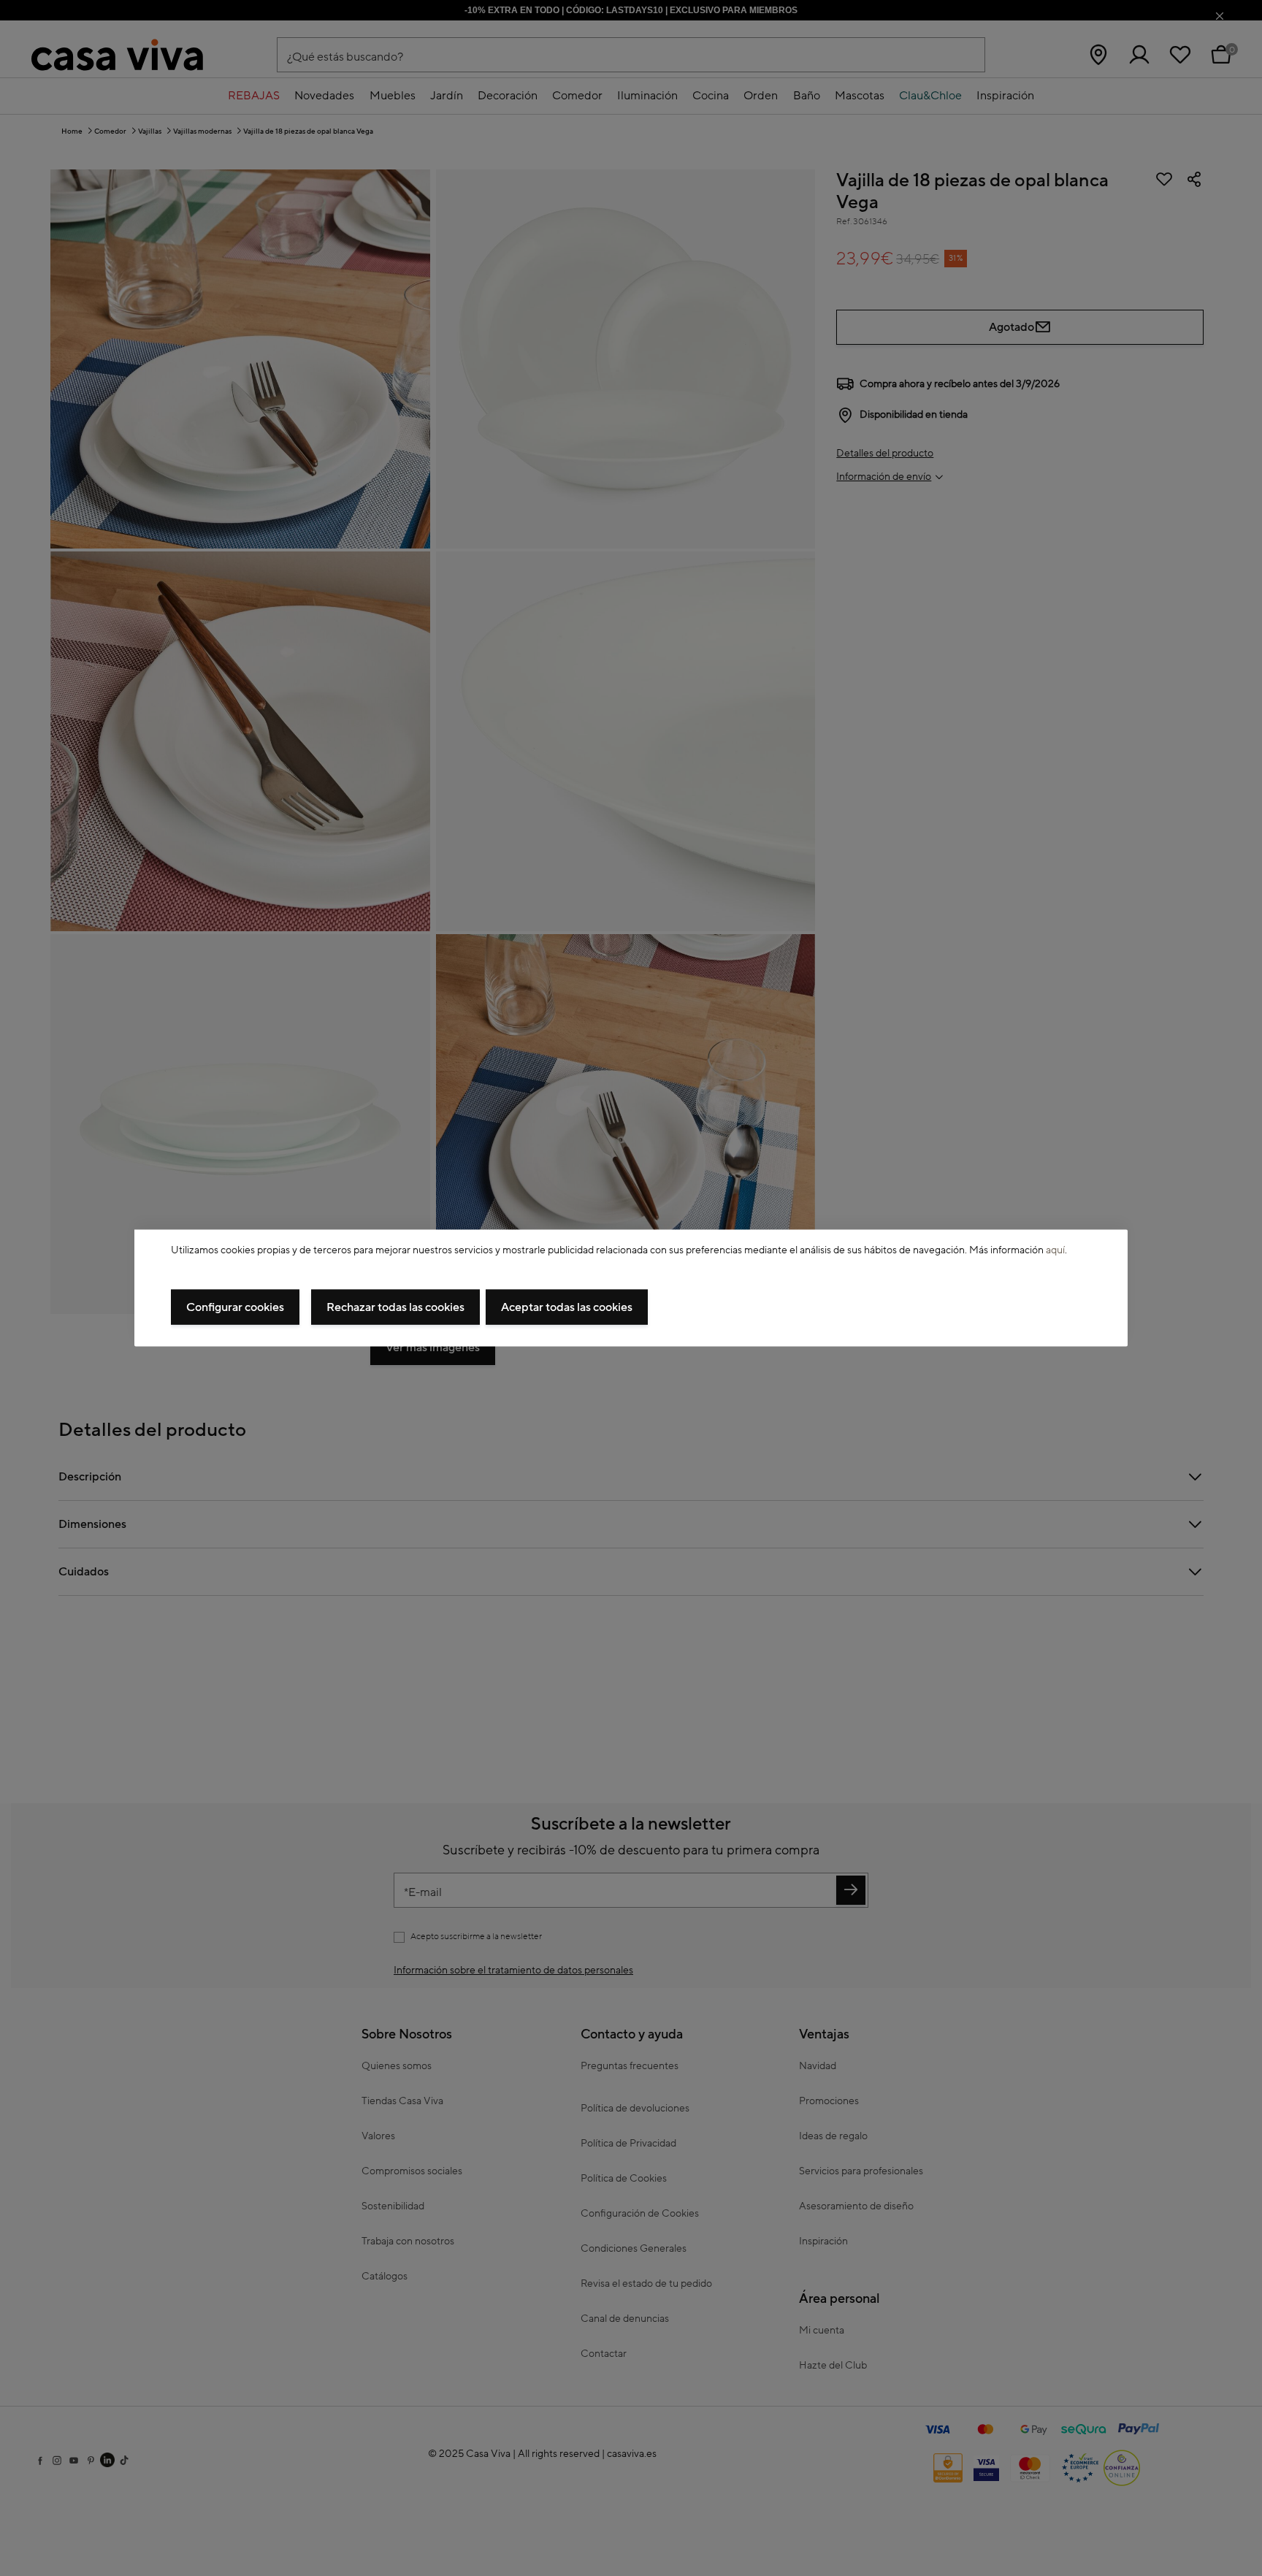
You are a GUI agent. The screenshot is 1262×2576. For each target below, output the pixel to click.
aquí (1055, 1250)
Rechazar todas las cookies (395, 1307)
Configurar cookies (235, 1307)
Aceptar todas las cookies (567, 1307)
